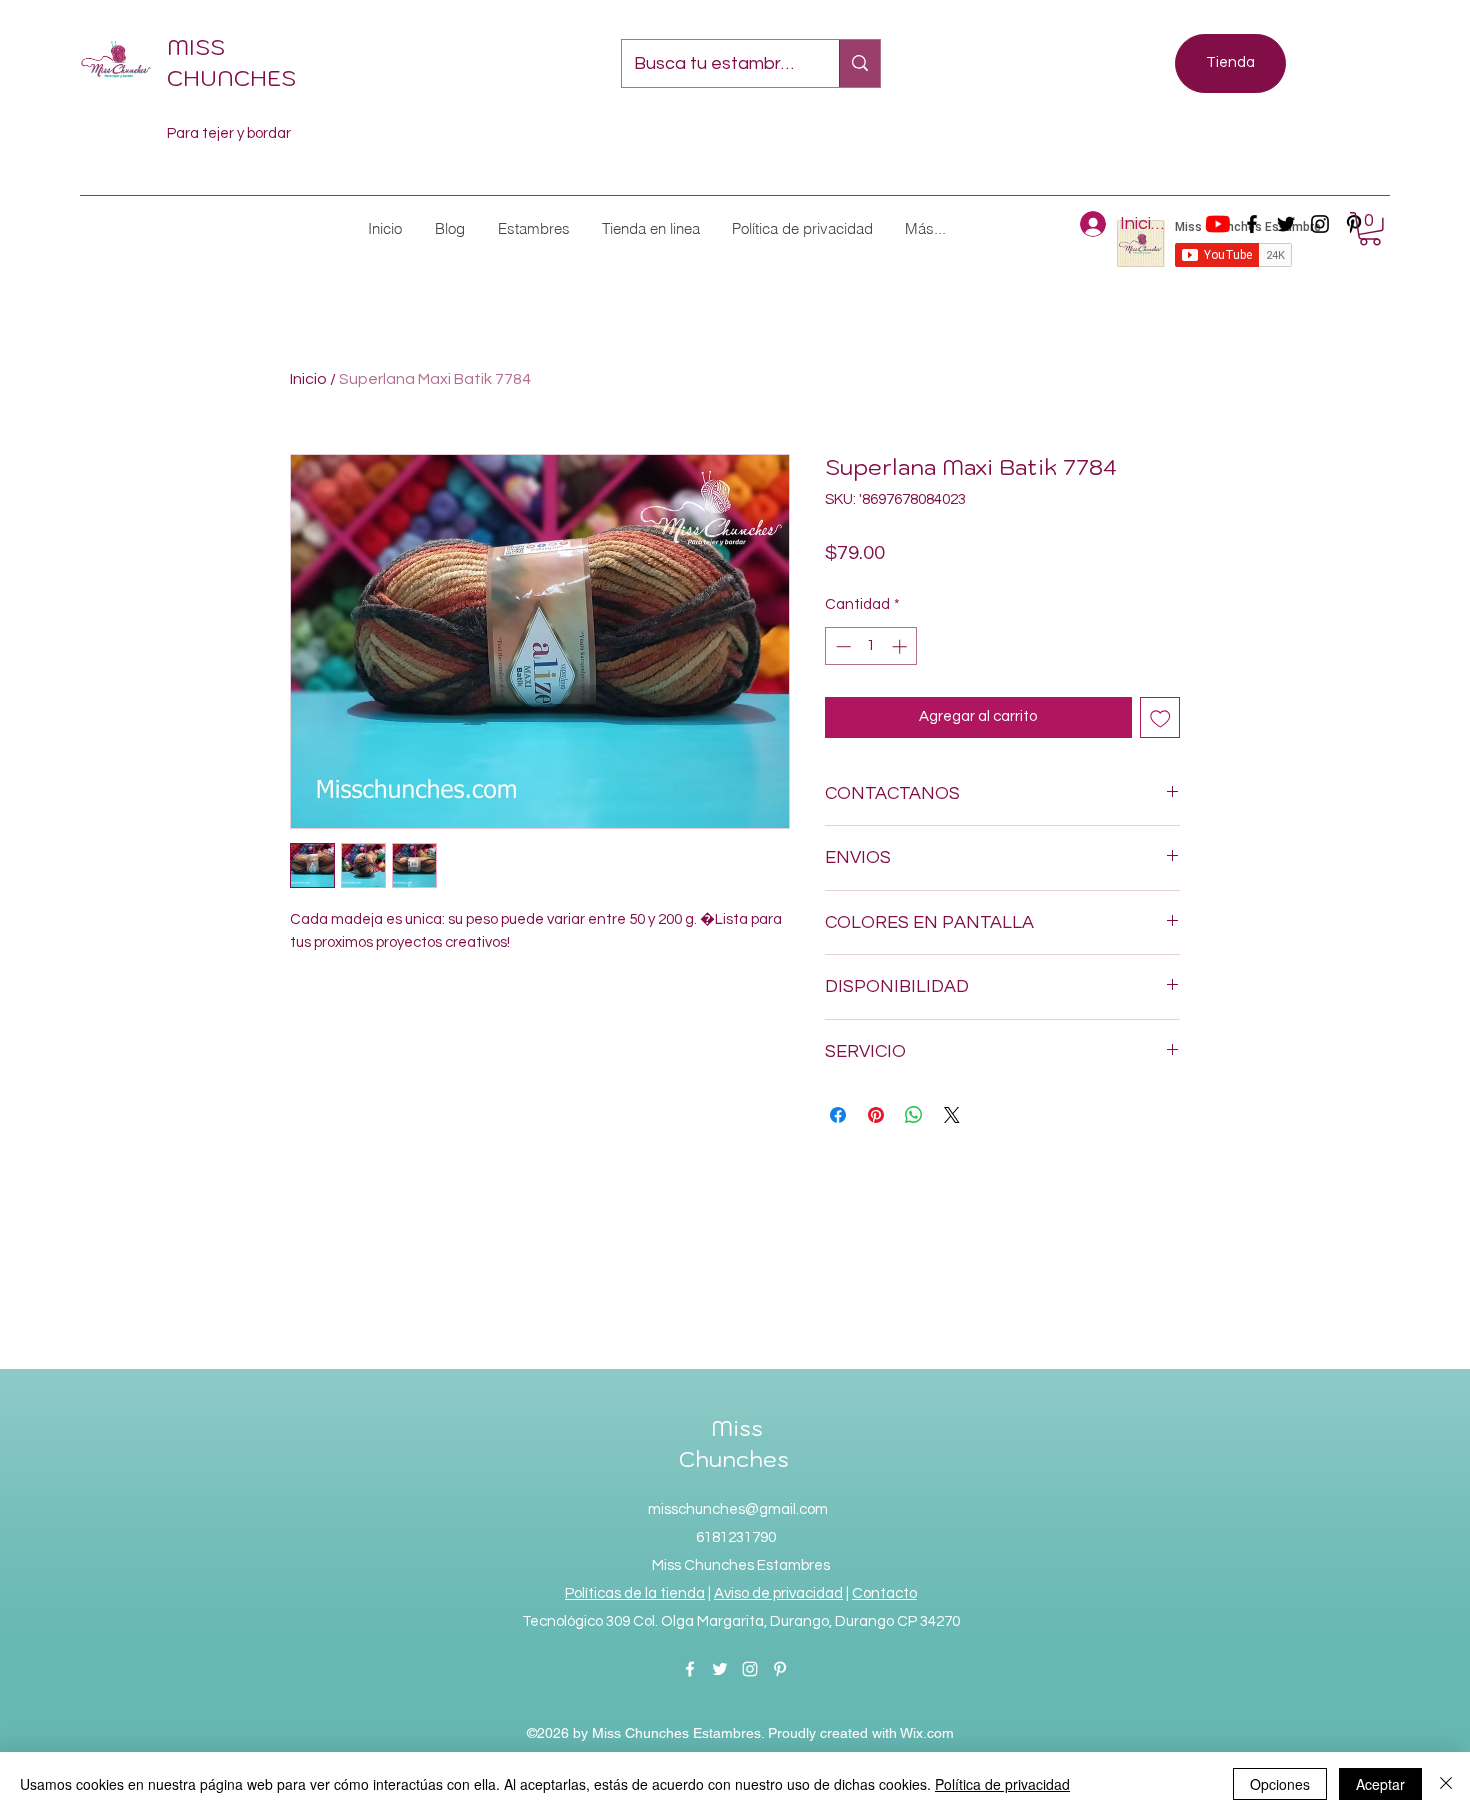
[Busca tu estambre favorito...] (859, 63)
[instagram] (1320, 224)
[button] (533, 228)
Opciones (1280, 1784)
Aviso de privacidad (778, 1593)
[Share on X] (952, 1115)
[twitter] (1286, 224)
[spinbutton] (871, 646)
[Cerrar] (1446, 1784)
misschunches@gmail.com (738, 1509)
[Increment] (901, 646)
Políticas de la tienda (635, 1593)
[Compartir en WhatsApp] (914, 1115)
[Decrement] (841, 646)
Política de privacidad (1002, 1784)
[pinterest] (780, 1669)
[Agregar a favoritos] (1160, 717)
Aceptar (1380, 1784)
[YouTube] (1218, 224)
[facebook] (1252, 224)
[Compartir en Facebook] (838, 1115)
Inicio (308, 379)
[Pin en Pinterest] (876, 1115)
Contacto (884, 1593)
